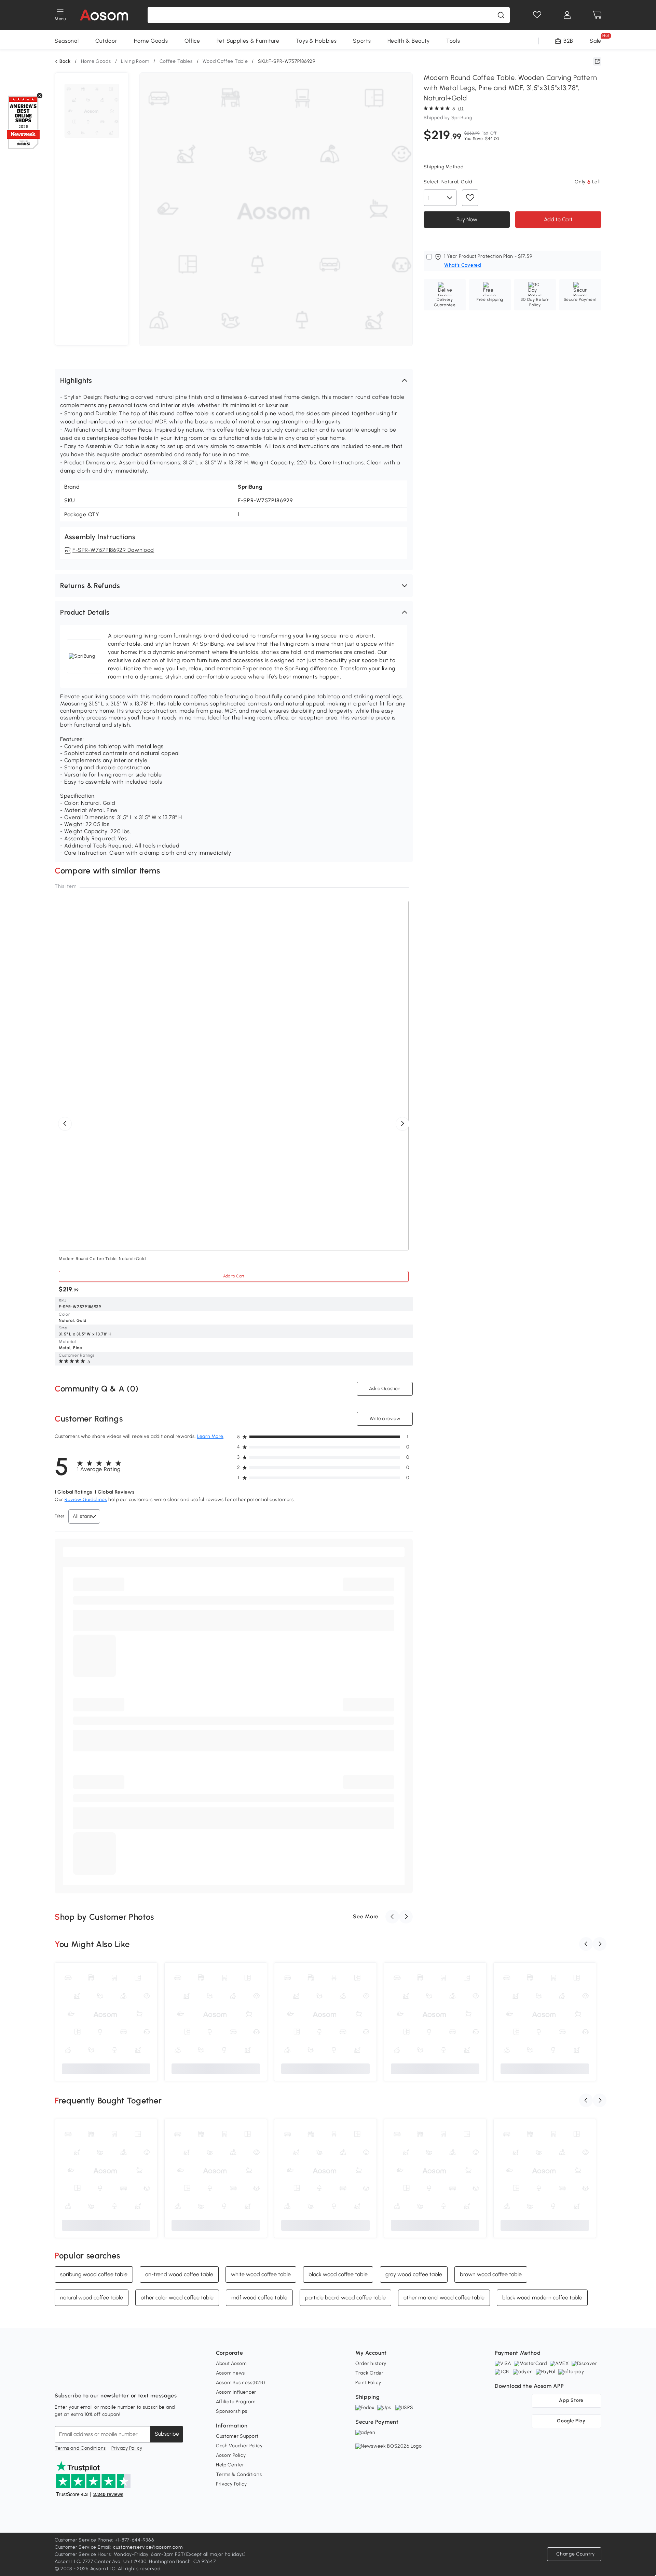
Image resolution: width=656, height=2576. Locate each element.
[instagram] (75, 2379)
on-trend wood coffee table (179, 2274)
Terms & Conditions (239, 2474)
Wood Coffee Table (225, 61)
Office (192, 41)
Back (65, 61)
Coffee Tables (176, 61)
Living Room (135, 61)
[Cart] (597, 15)
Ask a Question (385, 1389)
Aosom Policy (231, 2455)
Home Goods (151, 41)
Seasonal (67, 41)
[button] (234, 380)
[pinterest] (105, 2379)
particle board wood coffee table (345, 2297)
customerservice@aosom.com (148, 2547)
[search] (501, 15)
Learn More (210, 1436)
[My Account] (567, 15)
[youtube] (90, 2379)
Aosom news (230, 2373)
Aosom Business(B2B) (241, 2383)
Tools (453, 41)
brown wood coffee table (491, 2274)
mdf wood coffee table (259, 2297)
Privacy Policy (127, 2448)
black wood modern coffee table (542, 2297)
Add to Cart (558, 219)
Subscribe (167, 2434)
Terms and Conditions (80, 2448)
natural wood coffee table (92, 2297)
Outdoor (106, 41)
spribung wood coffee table (94, 2274)
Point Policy (368, 2383)
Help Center (230, 2465)
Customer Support (237, 2436)
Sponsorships (231, 2411)
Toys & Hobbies (316, 41)
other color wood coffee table (177, 2297)
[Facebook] (60, 2379)
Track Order (370, 2373)
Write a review (385, 1419)
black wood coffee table (338, 2274)
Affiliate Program (236, 2402)
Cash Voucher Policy (239, 2446)
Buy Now (467, 219)
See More (366, 1916)
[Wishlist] (537, 15)
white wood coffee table (261, 2274)
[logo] (104, 15)
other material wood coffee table (444, 2297)
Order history (371, 2363)
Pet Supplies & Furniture (248, 41)
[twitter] (120, 2379)
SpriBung (250, 487)
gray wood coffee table (414, 2274)
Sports (362, 41)
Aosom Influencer (236, 2392)
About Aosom (231, 2363)
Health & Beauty (409, 41)
